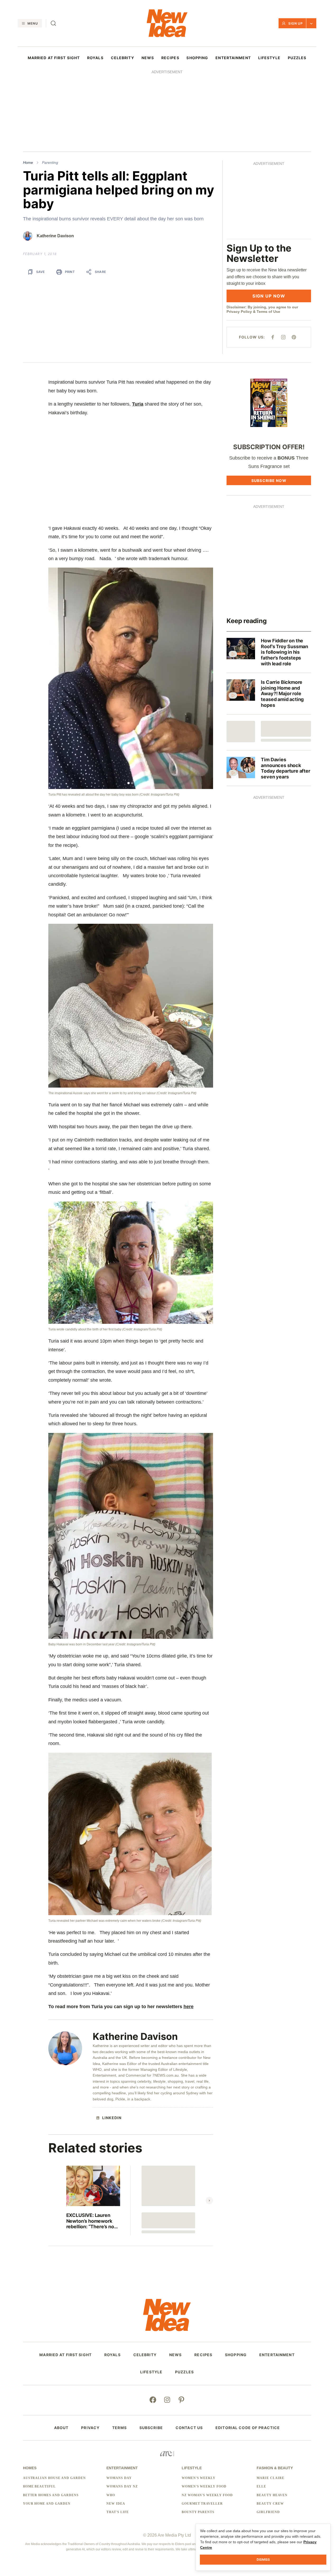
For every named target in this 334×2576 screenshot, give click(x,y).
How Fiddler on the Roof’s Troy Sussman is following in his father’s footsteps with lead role (284, 652)
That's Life (118, 2512)
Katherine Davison (55, 236)
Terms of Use (268, 312)
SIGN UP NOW (269, 296)
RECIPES (170, 58)
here (189, 2007)
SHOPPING (197, 58)
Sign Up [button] (296, 23)
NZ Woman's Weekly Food (207, 2495)
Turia (138, 404)
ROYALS (95, 58)
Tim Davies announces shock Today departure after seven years (285, 768)
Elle (261, 2486)
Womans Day (119, 2478)
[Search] (53, 23)
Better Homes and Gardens (51, 2495)
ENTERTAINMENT (233, 58)
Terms (119, 2428)
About (61, 2428)
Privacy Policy (239, 312)
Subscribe (151, 2428)
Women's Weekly (199, 2478)
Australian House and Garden (54, 2478)
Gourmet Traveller (202, 2504)
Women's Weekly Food (204, 2486)
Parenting (50, 163)
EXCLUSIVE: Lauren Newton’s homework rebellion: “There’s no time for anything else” (92, 2221)
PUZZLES (297, 58)
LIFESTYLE (269, 58)
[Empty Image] (241, 732)
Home (28, 163)
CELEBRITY (123, 58)
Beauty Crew (270, 2504)
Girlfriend (268, 2512)
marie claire (271, 2478)
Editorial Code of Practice (248, 2428)
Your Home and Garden (47, 2504)
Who (111, 2495)
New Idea (116, 2504)
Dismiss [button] (263, 2559)
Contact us (189, 2428)
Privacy (90, 2428)
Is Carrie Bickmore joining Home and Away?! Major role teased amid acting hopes (282, 693)
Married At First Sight (54, 58)
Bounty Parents (198, 2512)
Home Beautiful (39, 2486)
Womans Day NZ (122, 2486)
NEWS (148, 58)
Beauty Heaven (272, 2495)
